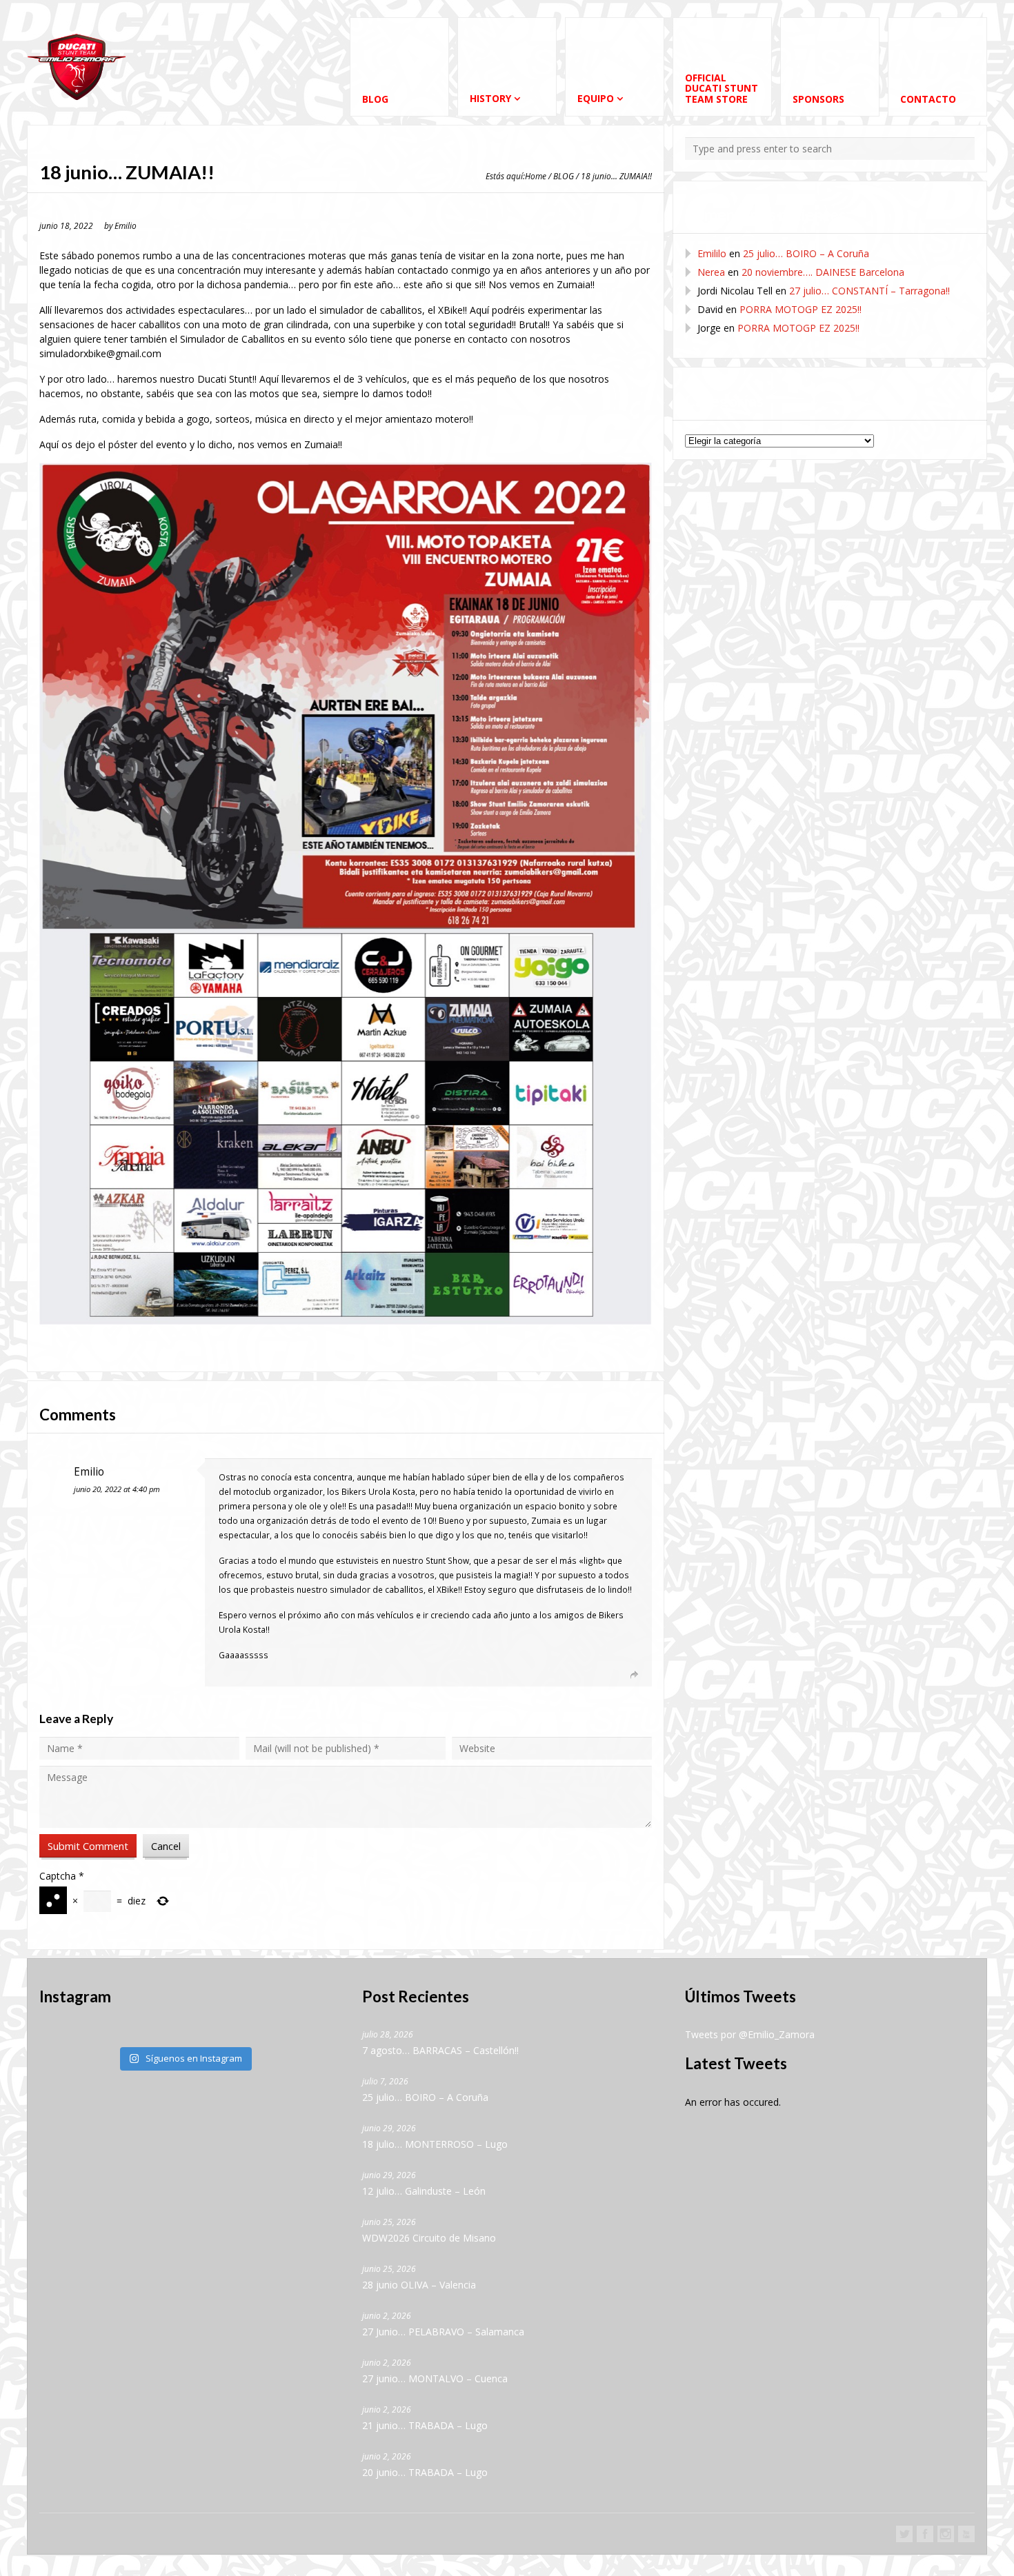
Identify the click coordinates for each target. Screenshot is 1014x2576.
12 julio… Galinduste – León (424, 2191)
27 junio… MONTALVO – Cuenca (435, 2378)
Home (536, 176)
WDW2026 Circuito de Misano (429, 2238)
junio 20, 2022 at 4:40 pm (117, 1489)
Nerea (711, 272)
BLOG (564, 176)
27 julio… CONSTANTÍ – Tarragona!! (869, 291)
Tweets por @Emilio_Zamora (750, 2034)
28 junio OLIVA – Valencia (419, 2285)
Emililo (712, 253)
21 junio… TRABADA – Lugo (425, 2425)
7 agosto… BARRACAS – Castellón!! (440, 2050)
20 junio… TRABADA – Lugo (425, 2472)
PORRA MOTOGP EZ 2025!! (801, 309)
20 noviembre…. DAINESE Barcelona (823, 272)
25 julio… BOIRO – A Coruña (806, 253)
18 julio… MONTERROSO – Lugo (435, 2144)
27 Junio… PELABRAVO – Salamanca (443, 2332)
